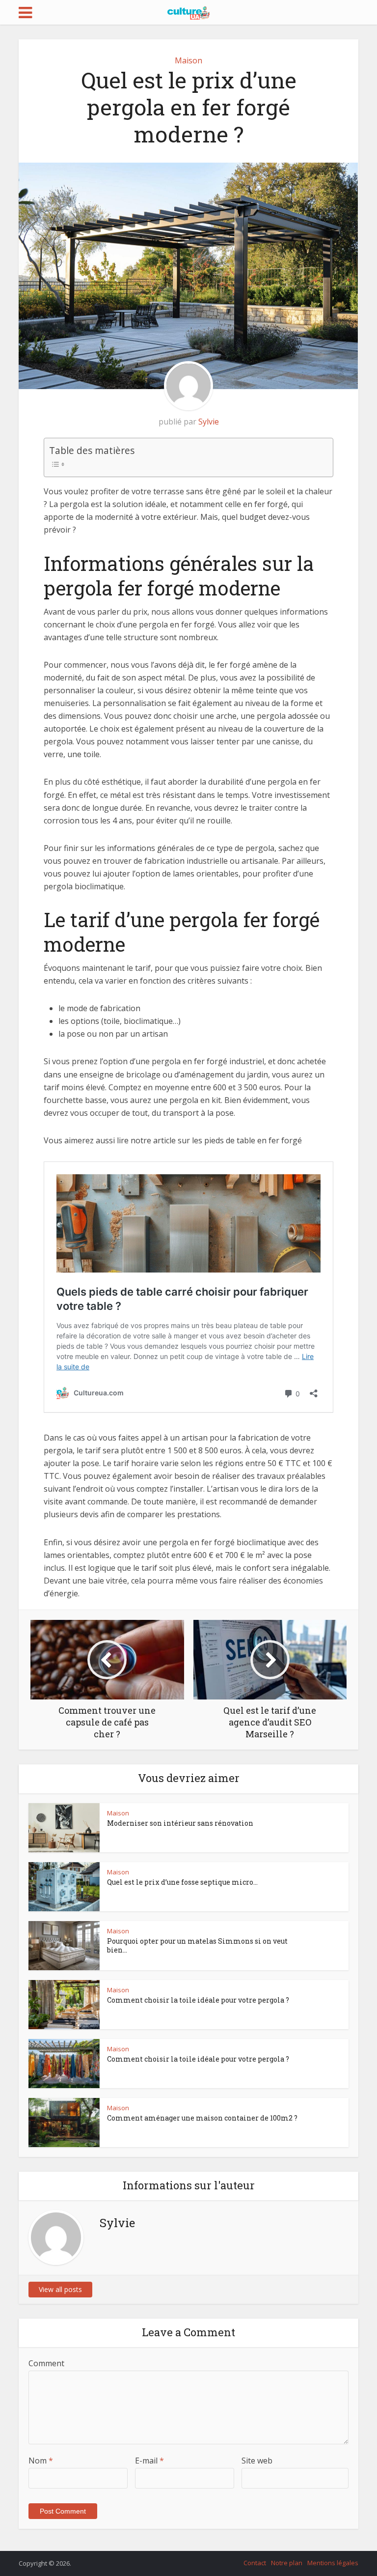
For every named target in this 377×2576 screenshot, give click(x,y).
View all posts (60, 2289)
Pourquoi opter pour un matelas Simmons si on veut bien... (197, 1945)
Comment (46, 2363)
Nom (41, 2461)
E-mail (149, 2461)
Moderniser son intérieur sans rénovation (180, 1823)
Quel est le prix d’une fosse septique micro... (182, 1882)
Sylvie (209, 422)
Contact (255, 2563)
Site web (257, 2461)
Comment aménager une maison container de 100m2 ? (202, 2118)
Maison (188, 60)
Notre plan (287, 2563)
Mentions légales (333, 2563)
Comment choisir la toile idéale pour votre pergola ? (198, 2000)
